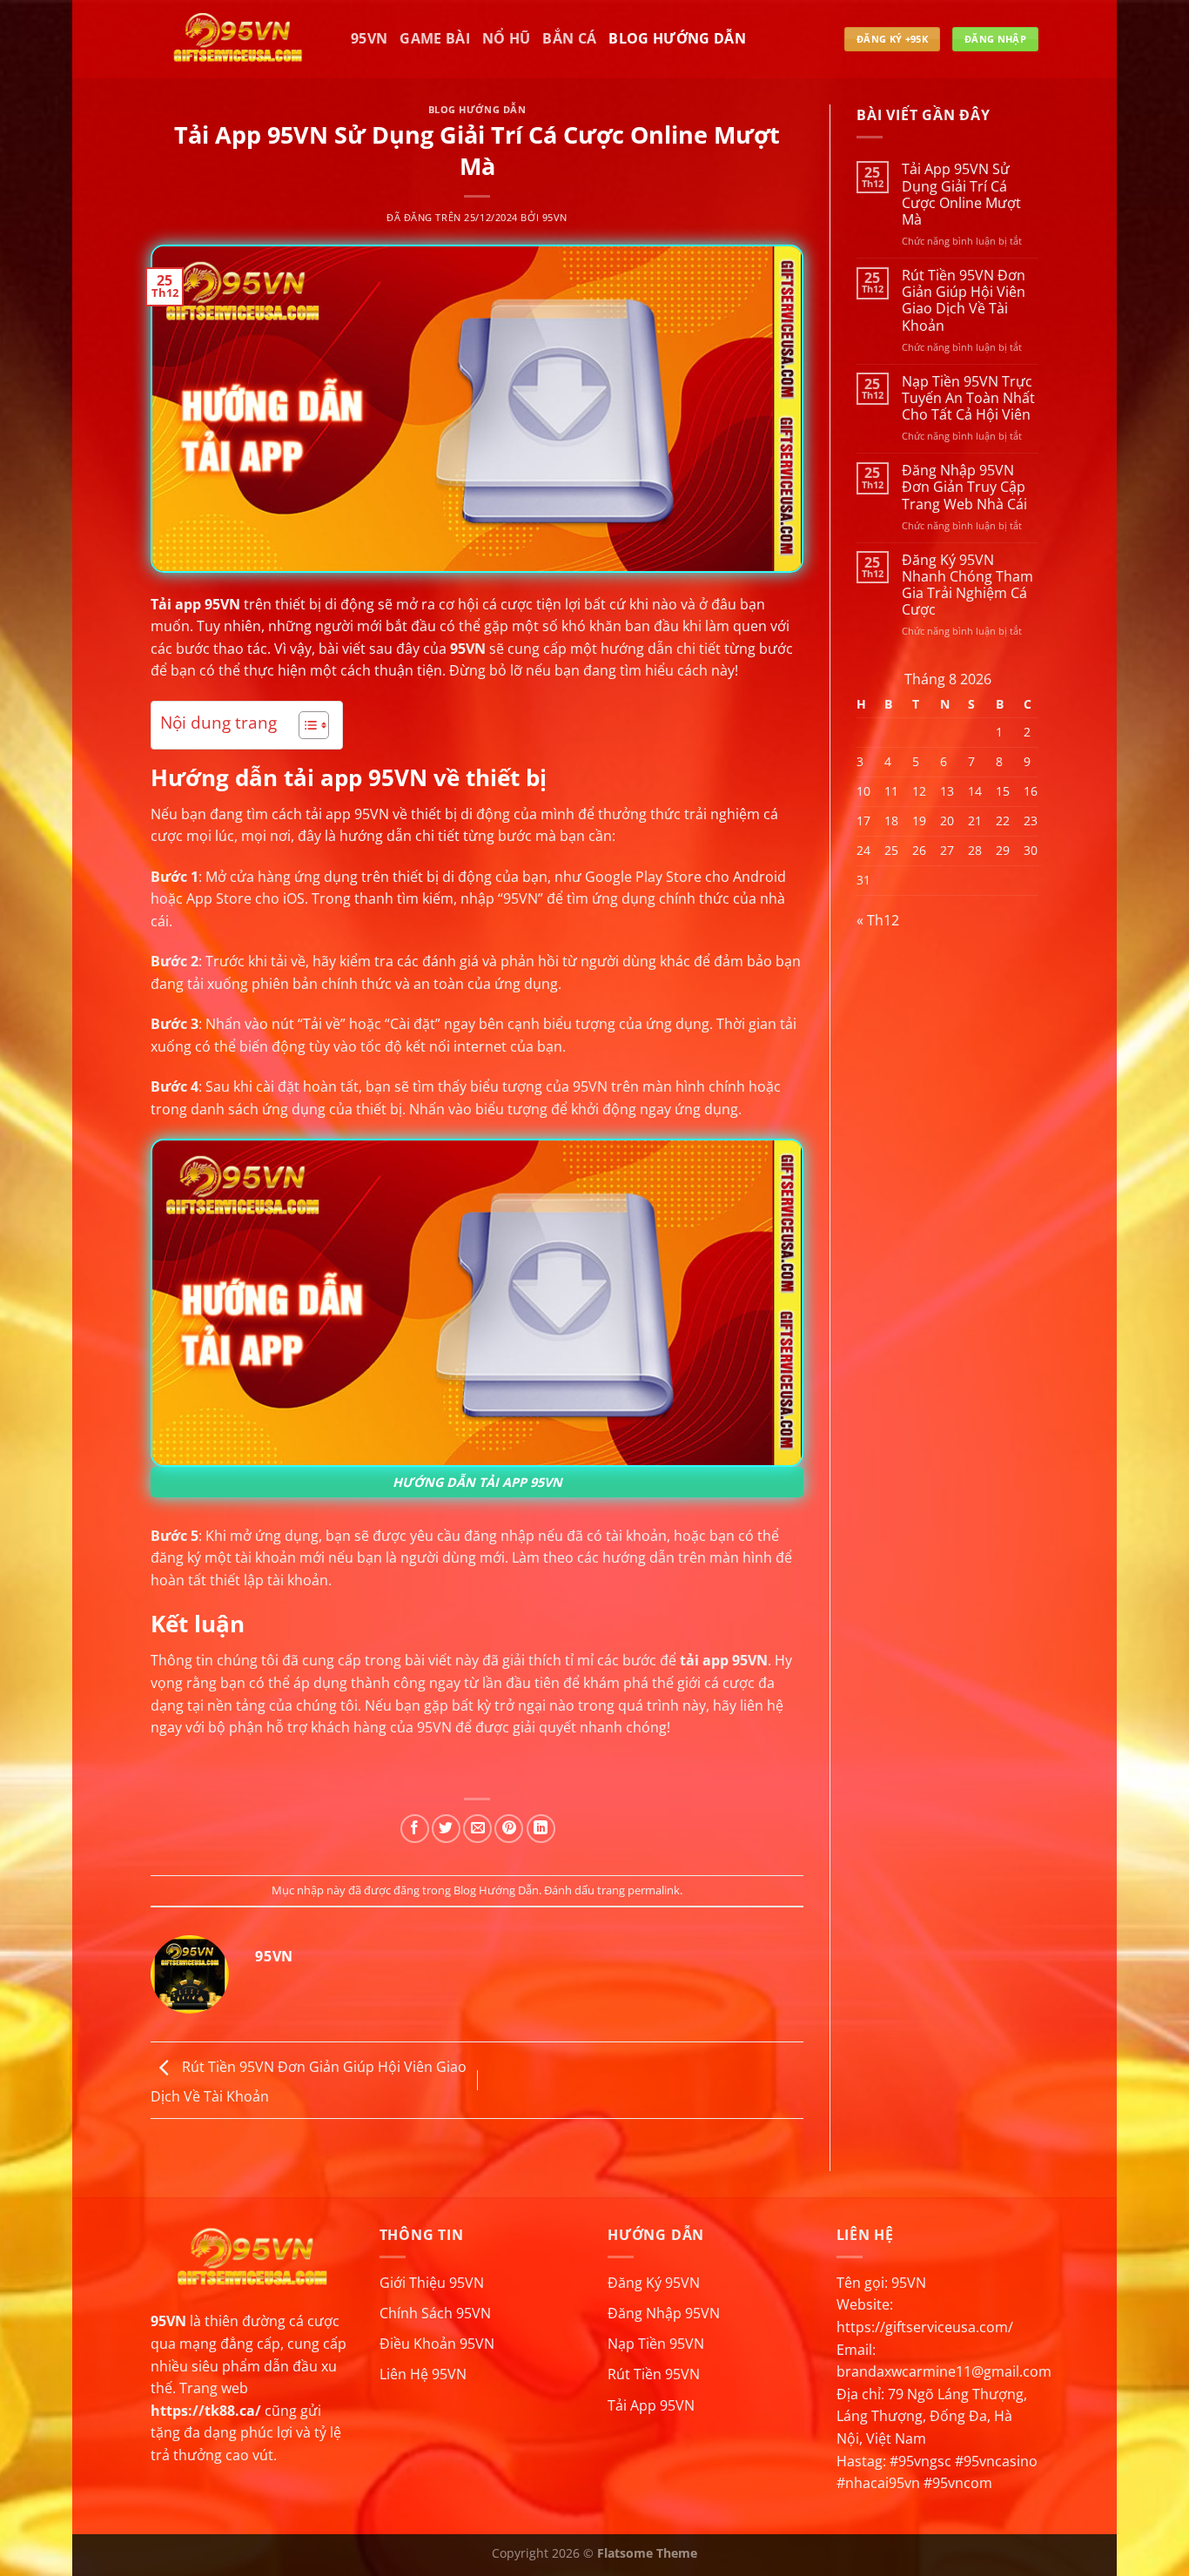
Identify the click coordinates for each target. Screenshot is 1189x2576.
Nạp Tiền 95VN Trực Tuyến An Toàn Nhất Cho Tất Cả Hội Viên (968, 398)
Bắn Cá (569, 38)
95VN (369, 38)
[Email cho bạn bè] (477, 1829)
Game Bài (435, 38)
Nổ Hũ (507, 38)
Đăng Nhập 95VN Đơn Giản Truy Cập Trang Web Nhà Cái (964, 488)
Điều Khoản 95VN (437, 2344)
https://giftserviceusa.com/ (925, 2327)
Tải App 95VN (651, 2405)
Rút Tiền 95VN (654, 2374)
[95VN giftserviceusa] (238, 39)
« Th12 (878, 920)
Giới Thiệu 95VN (432, 2283)
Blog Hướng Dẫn (677, 38)
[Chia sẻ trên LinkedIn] (541, 1829)
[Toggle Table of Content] (305, 725)
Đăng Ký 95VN (654, 2283)
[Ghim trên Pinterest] (509, 1829)
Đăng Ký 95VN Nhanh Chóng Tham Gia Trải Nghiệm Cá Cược (967, 585)
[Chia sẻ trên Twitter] (446, 1829)
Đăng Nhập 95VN (664, 2313)
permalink (654, 1890)
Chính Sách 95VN (435, 2313)
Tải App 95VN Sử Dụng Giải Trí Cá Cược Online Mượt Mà (961, 195)
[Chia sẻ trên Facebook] (415, 1829)
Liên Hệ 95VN (423, 2374)
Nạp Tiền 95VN (656, 2344)
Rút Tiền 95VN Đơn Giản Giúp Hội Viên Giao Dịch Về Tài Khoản (964, 301)
